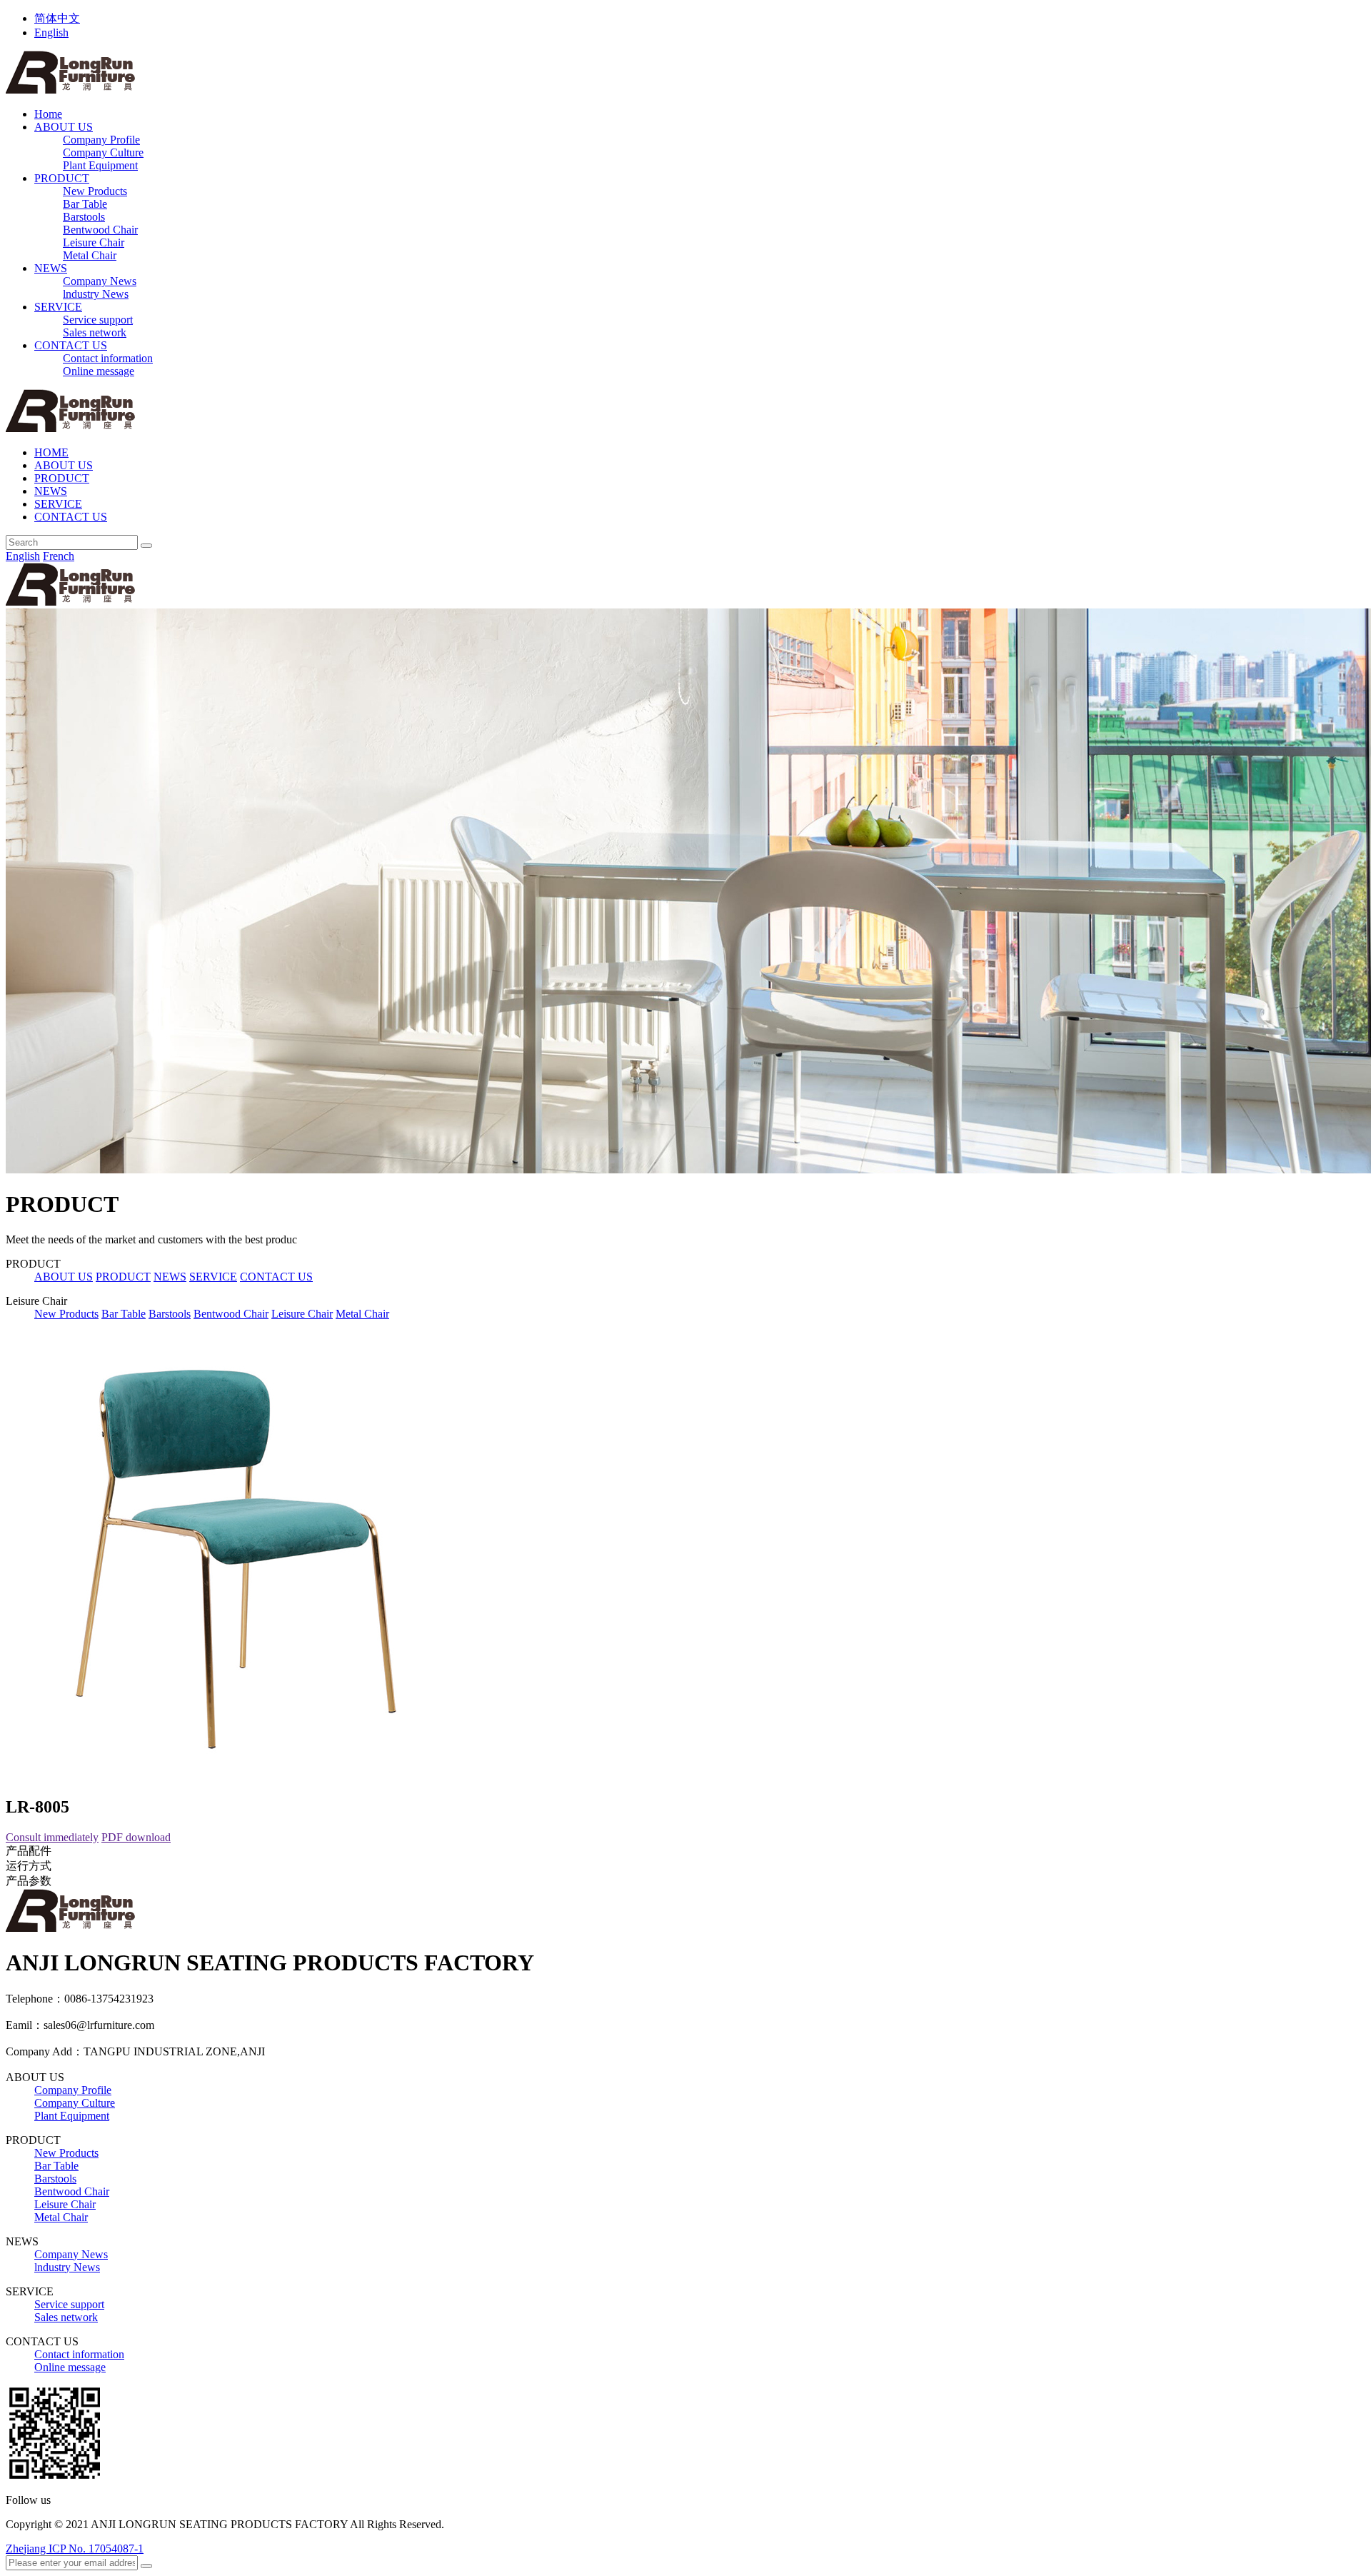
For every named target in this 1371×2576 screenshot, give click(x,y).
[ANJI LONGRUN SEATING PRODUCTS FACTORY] (70, 90)
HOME (51, 452)
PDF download (136, 1837)
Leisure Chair (94, 242)
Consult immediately (52, 1837)
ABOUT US (64, 127)
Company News (100, 281)
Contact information (108, 358)
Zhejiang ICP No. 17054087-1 (75, 2549)
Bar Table (85, 204)
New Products (95, 191)
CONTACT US (71, 345)
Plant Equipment (100, 165)
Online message (99, 371)
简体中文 (57, 18)
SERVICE (58, 307)
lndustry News (96, 294)
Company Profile (101, 140)
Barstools (84, 217)
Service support (98, 320)
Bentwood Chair (100, 230)
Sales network (95, 332)
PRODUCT (62, 178)
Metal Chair (90, 255)
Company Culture (103, 152)
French (59, 556)
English (51, 32)
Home (48, 114)
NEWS (51, 268)
